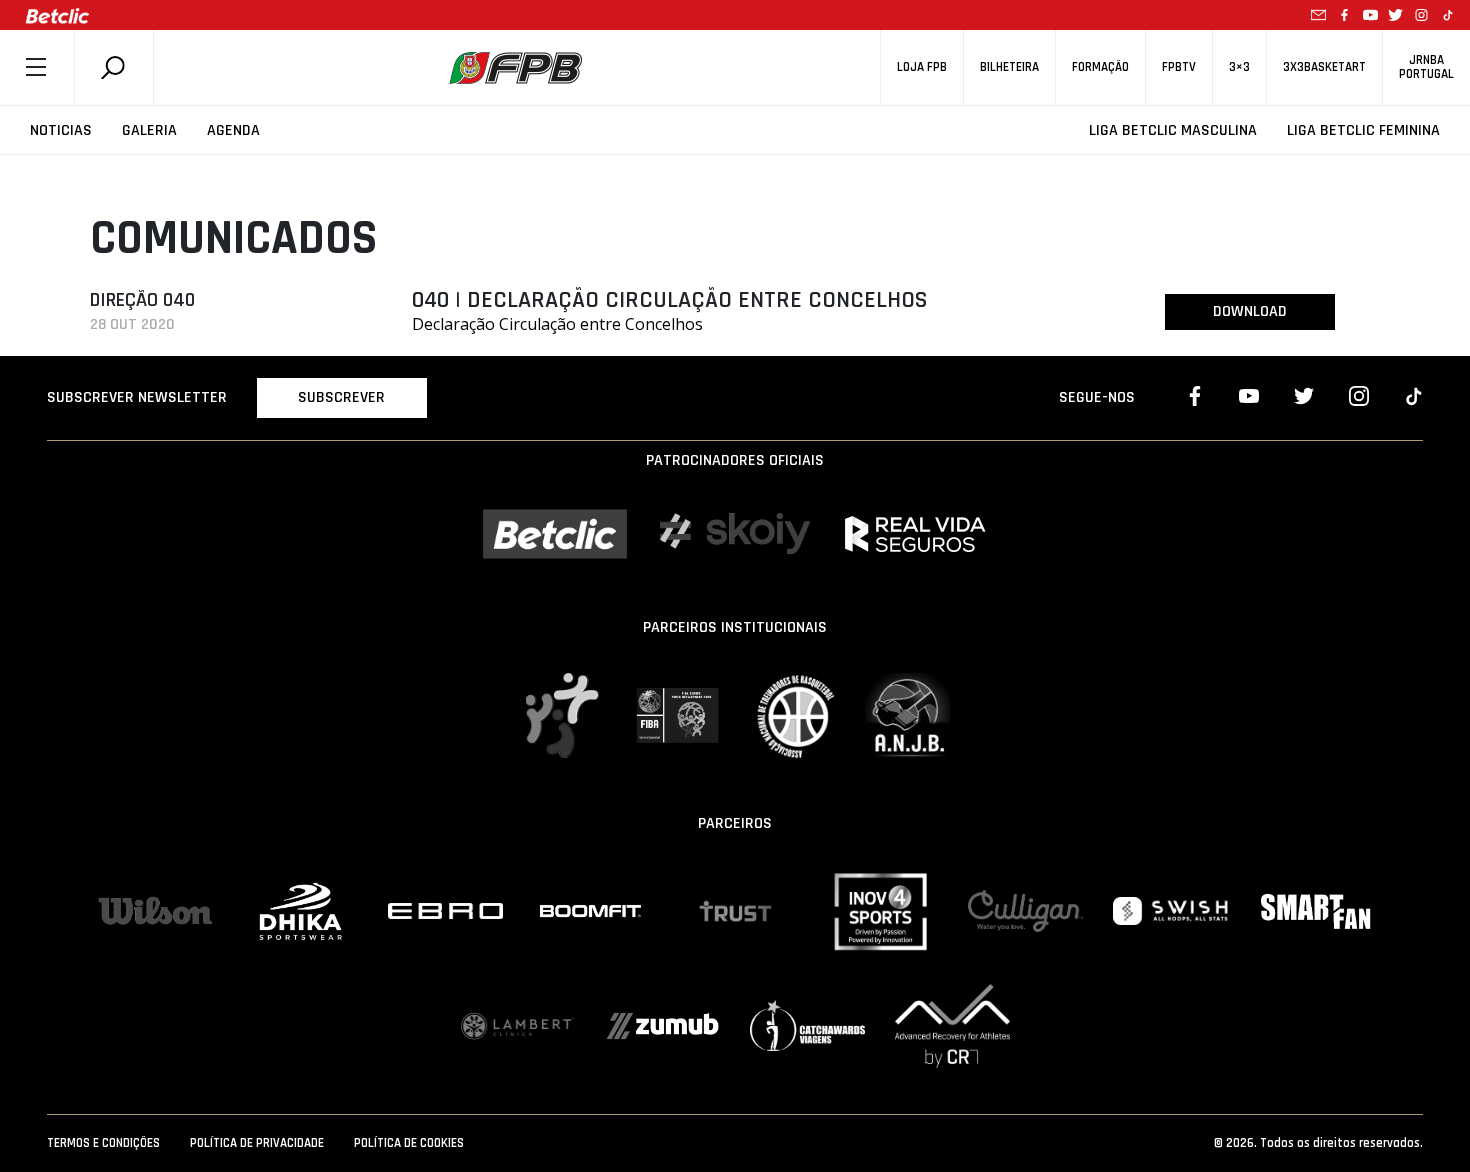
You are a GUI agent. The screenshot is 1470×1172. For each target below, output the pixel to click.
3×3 (1239, 67)
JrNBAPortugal (1426, 67)
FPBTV (1179, 67)
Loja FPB (922, 67)
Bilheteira (1009, 67)
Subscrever (341, 397)
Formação (1100, 67)
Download (1250, 311)
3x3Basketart (1324, 67)
